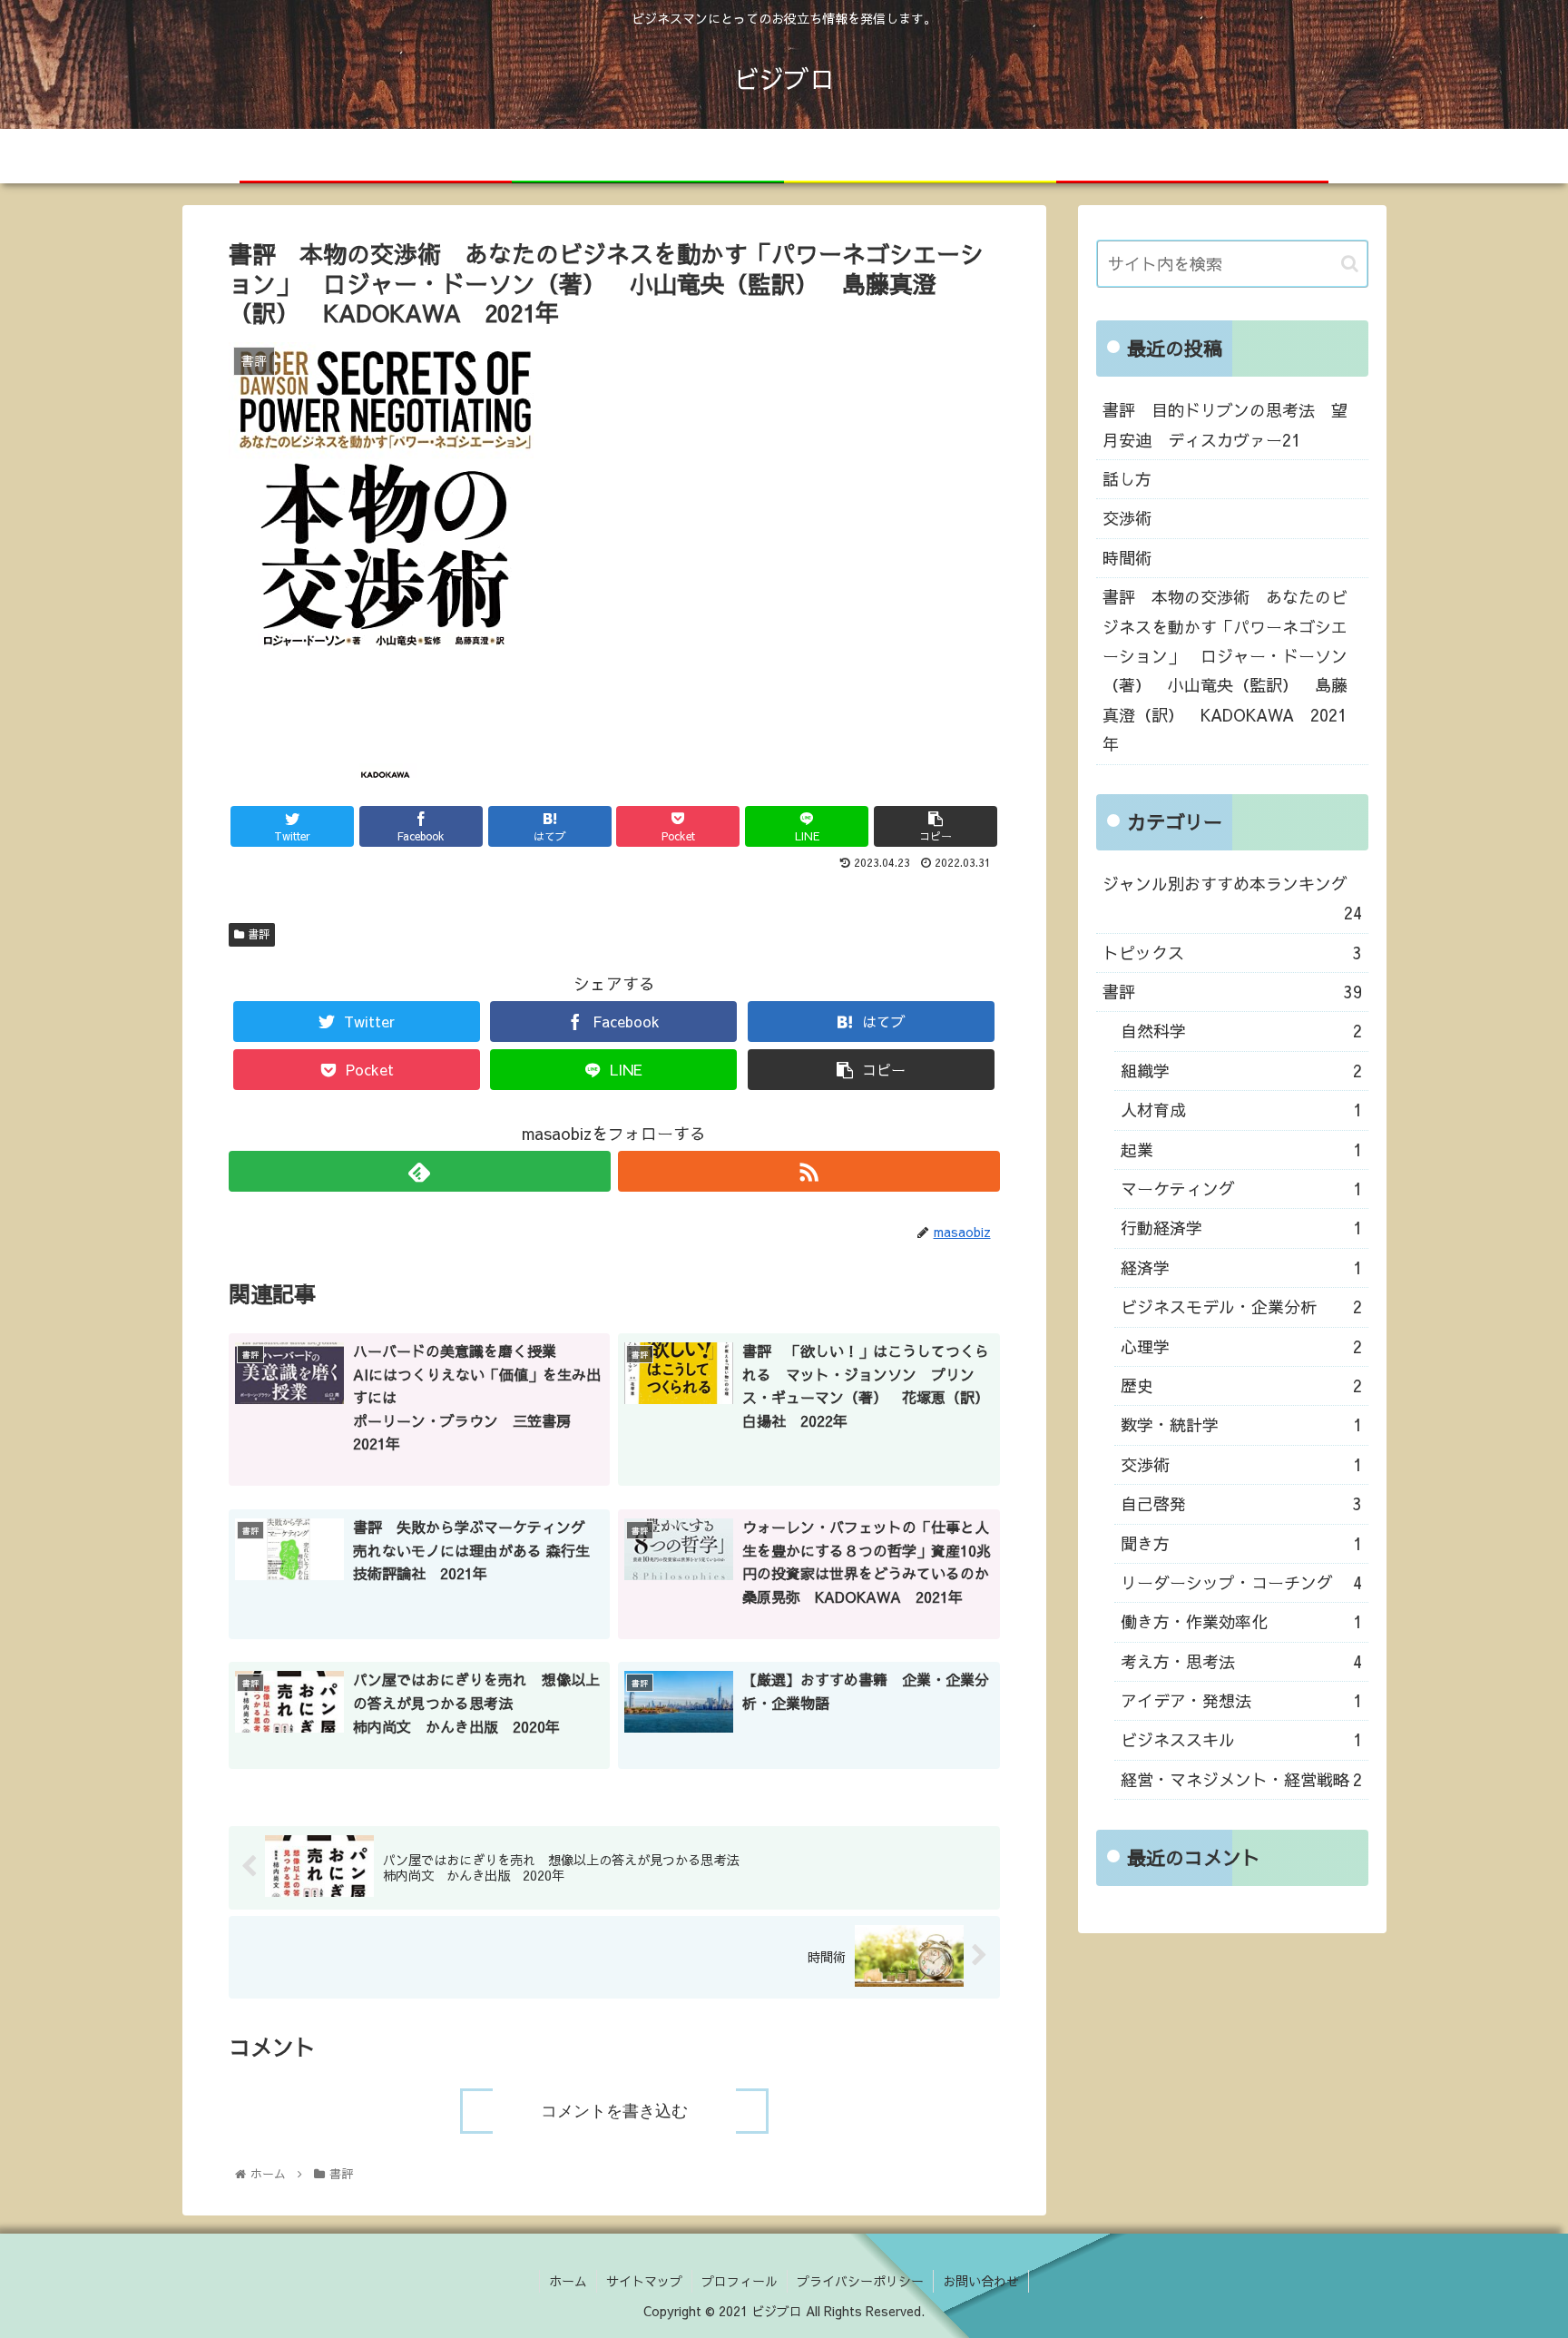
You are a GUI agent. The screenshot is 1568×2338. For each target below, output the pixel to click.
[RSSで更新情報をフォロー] (809, 1171)
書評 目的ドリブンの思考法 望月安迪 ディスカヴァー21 (1225, 424)
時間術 (1127, 558)
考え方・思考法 (1241, 1661)
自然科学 (1241, 1031)
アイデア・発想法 (1241, 1700)
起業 (1241, 1149)
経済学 (1241, 1267)
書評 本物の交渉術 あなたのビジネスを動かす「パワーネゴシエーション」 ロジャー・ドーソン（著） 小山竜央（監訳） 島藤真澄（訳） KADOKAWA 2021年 (1225, 670)
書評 (259, 934)
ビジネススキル (1241, 1739)
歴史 (1241, 1385)
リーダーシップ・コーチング (1241, 1582)
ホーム (568, 2281)
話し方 (1127, 479)
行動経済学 (1241, 1228)
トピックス (1232, 953)
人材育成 (1241, 1110)
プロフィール (740, 2281)
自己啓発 (1241, 1503)
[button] (1350, 264)
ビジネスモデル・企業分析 (1241, 1307)
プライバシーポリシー (860, 2281)
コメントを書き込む (614, 2111)
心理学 (1241, 1346)
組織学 (1241, 1071)
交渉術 (1127, 518)
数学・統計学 (1241, 1424)
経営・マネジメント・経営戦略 (1241, 1779)
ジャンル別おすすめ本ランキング (1232, 898)
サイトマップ (644, 2281)
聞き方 (1241, 1543)
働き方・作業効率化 (1241, 1621)
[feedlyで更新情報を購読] (420, 1171)
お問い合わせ (981, 2281)
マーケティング (1241, 1189)
